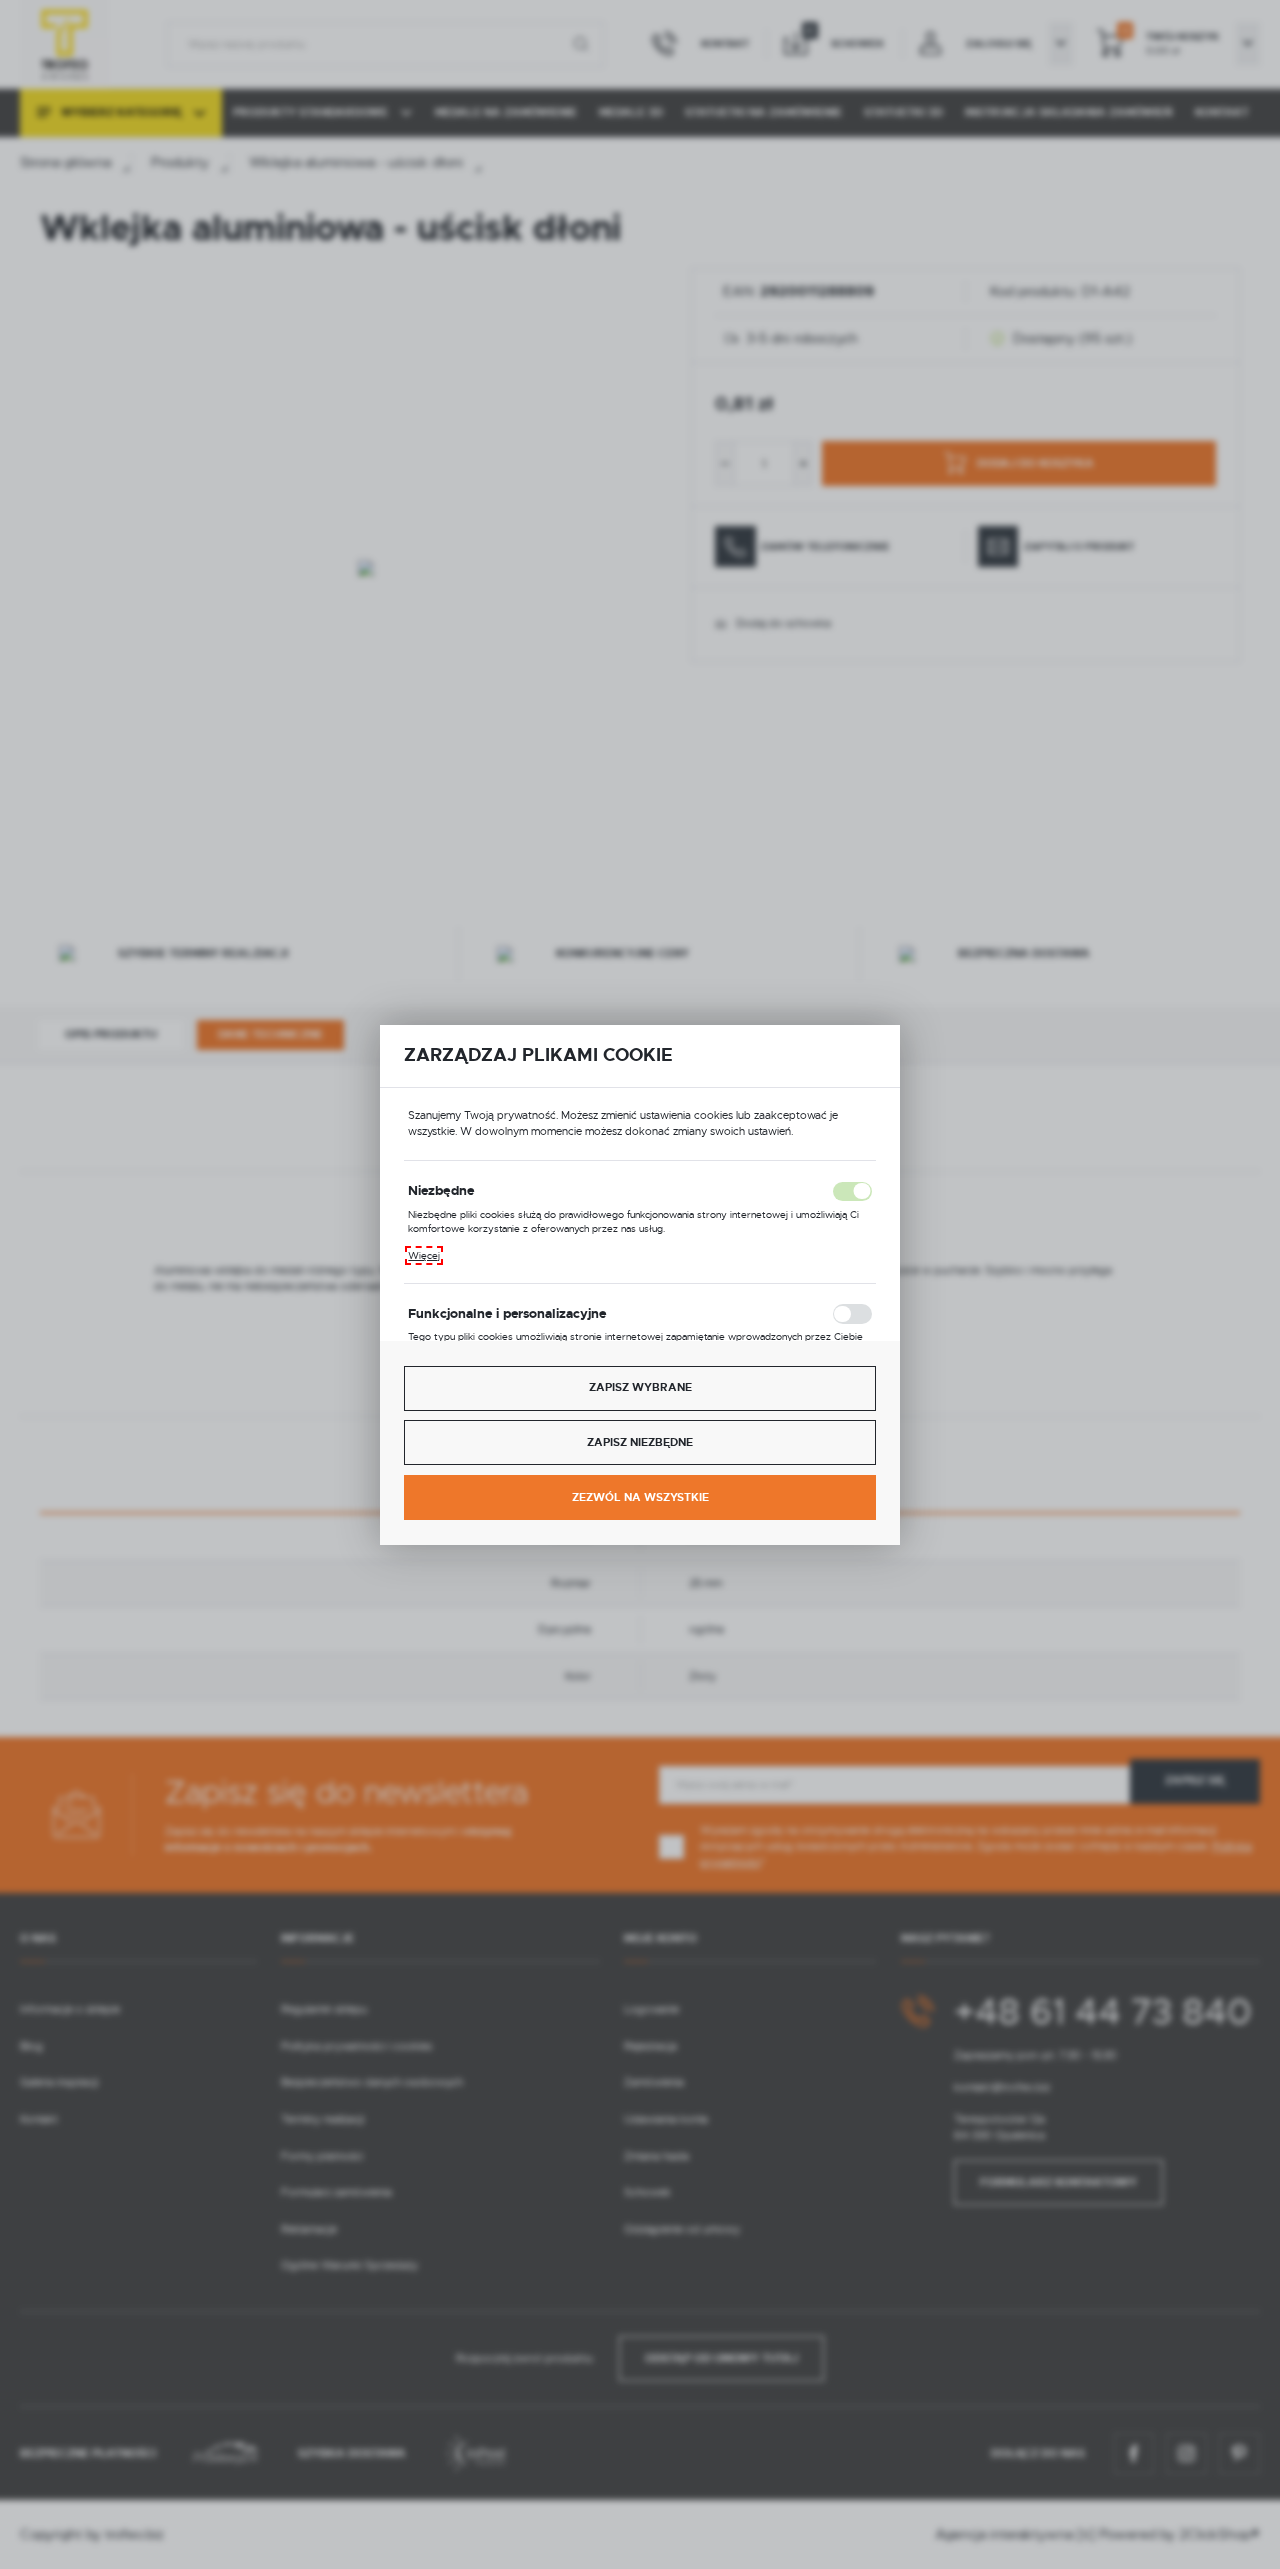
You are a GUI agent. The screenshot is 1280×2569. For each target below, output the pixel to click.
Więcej (424, 1255)
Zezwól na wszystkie (640, 1497)
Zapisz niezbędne (640, 1442)
